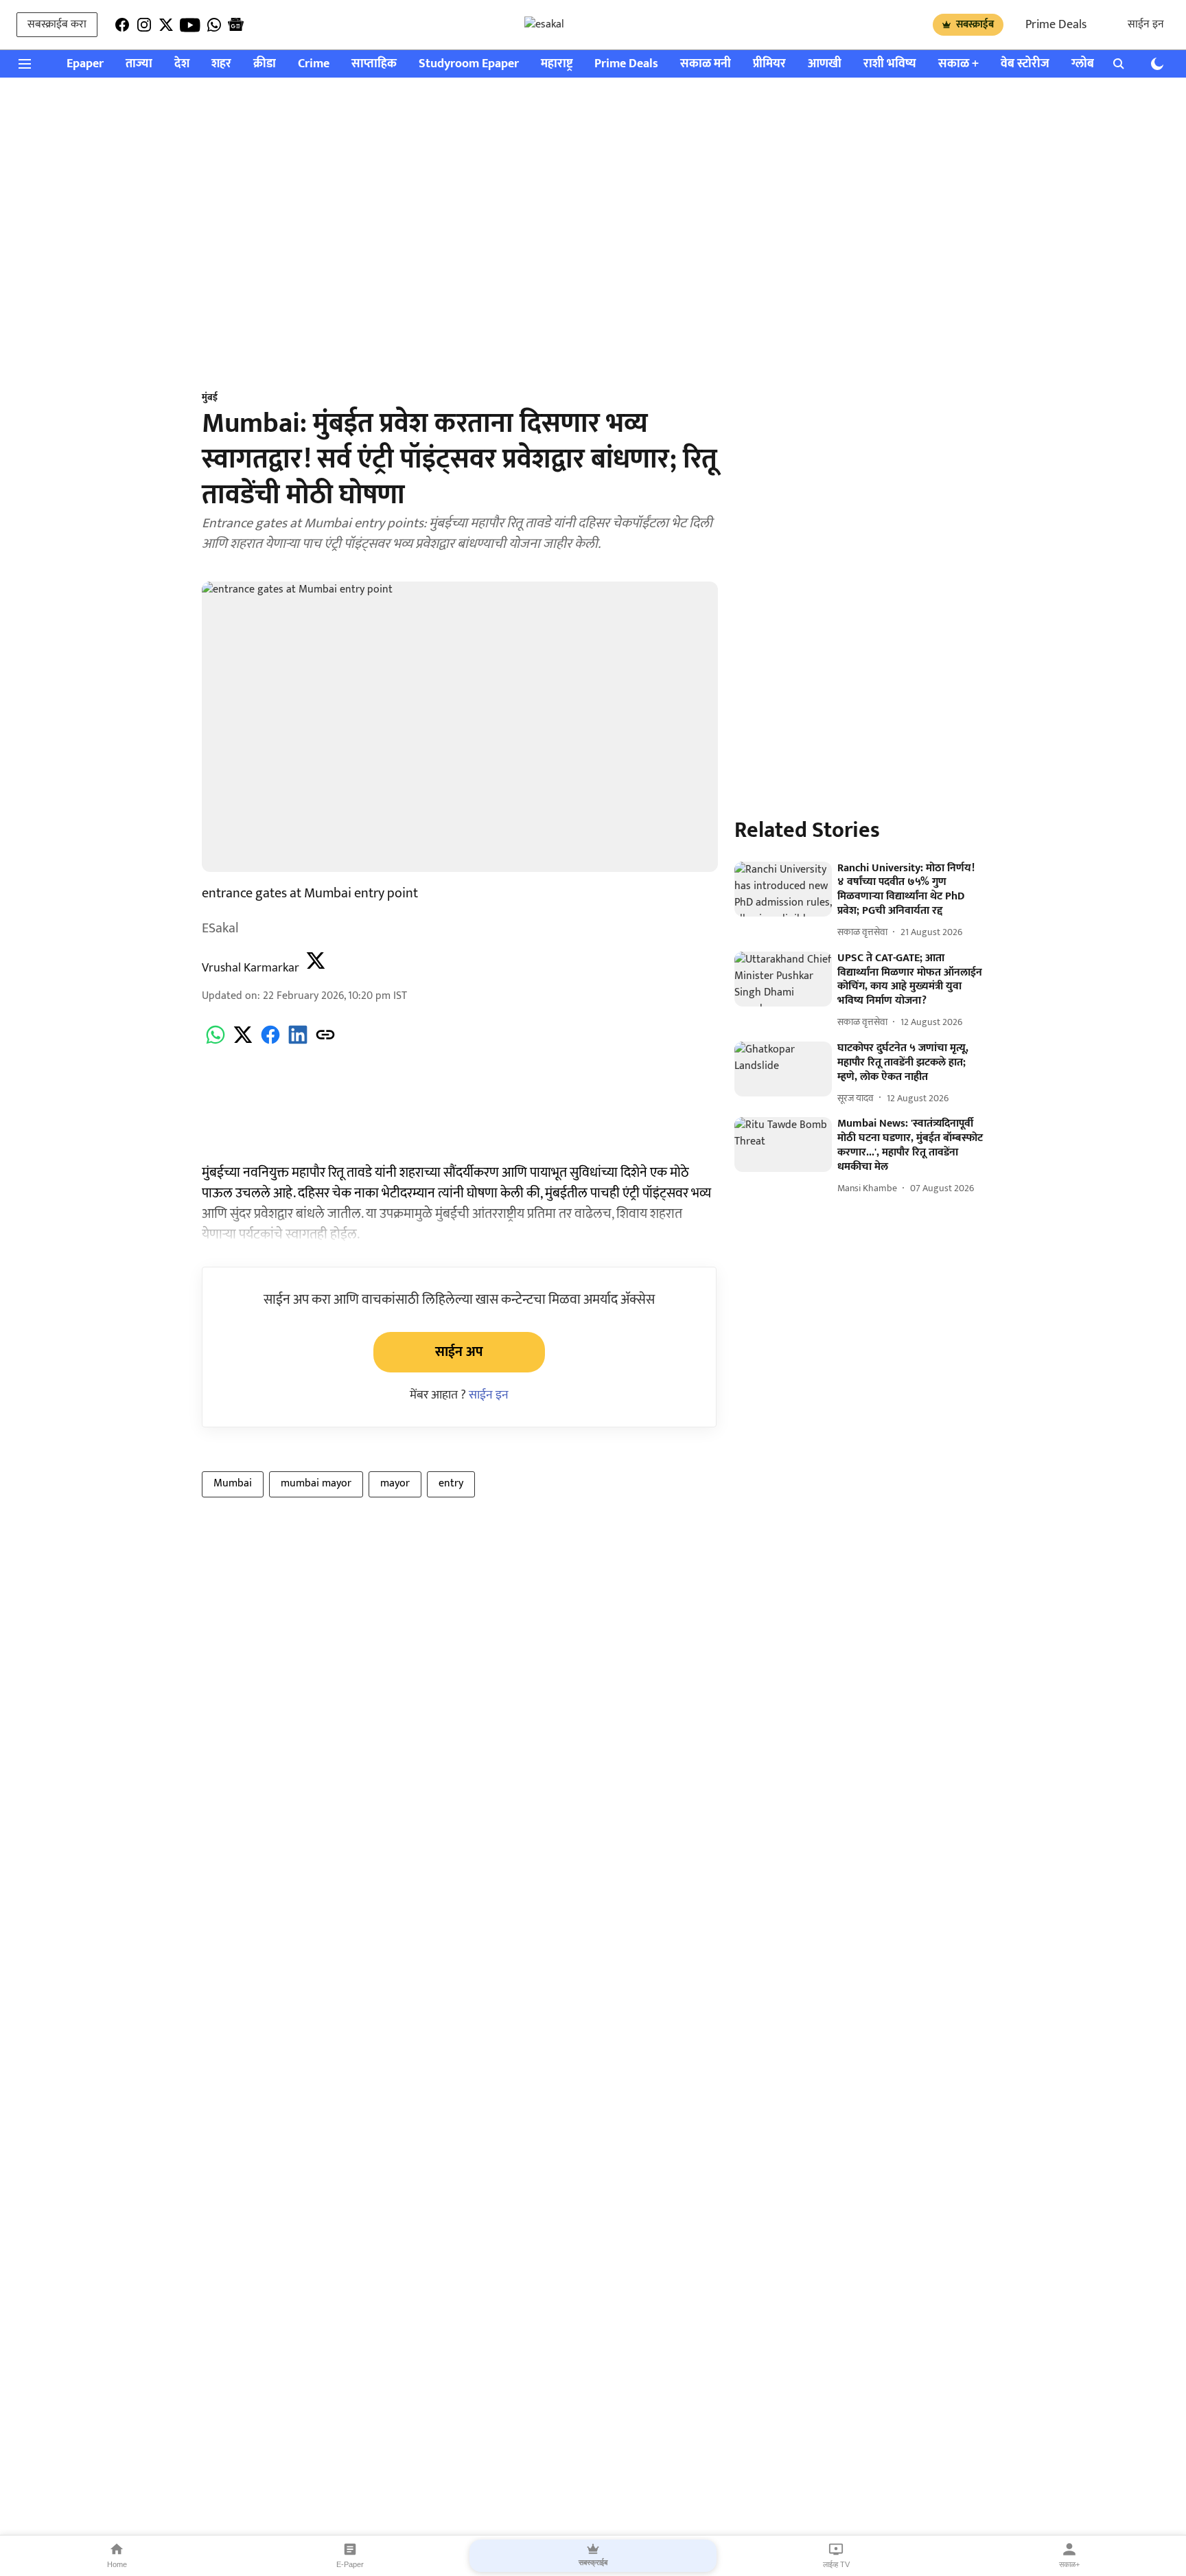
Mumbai (233, 1483)
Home (117, 2564)
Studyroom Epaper (469, 64)
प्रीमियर (769, 64)
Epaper (85, 64)
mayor (395, 1483)
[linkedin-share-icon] (298, 1043)
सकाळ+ (1069, 2564)
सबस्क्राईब (975, 24)
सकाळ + (958, 64)
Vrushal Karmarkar (251, 968)
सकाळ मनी (706, 64)
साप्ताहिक (374, 64)
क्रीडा (265, 64)
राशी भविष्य (890, 64)
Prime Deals (1056, 25)
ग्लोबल (1087, 64)
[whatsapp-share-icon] (216, 1043)
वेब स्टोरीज (1025, 64)
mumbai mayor (316, 1483)
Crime (314, 64)
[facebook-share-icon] (270, 1043)
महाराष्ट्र (557, 64)
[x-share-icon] (243, 1043)
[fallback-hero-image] (783, 889)
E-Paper (350, 2564)
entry (451, 1483)
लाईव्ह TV (836, 2564)
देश (182, 64)
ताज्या (139, 64)
